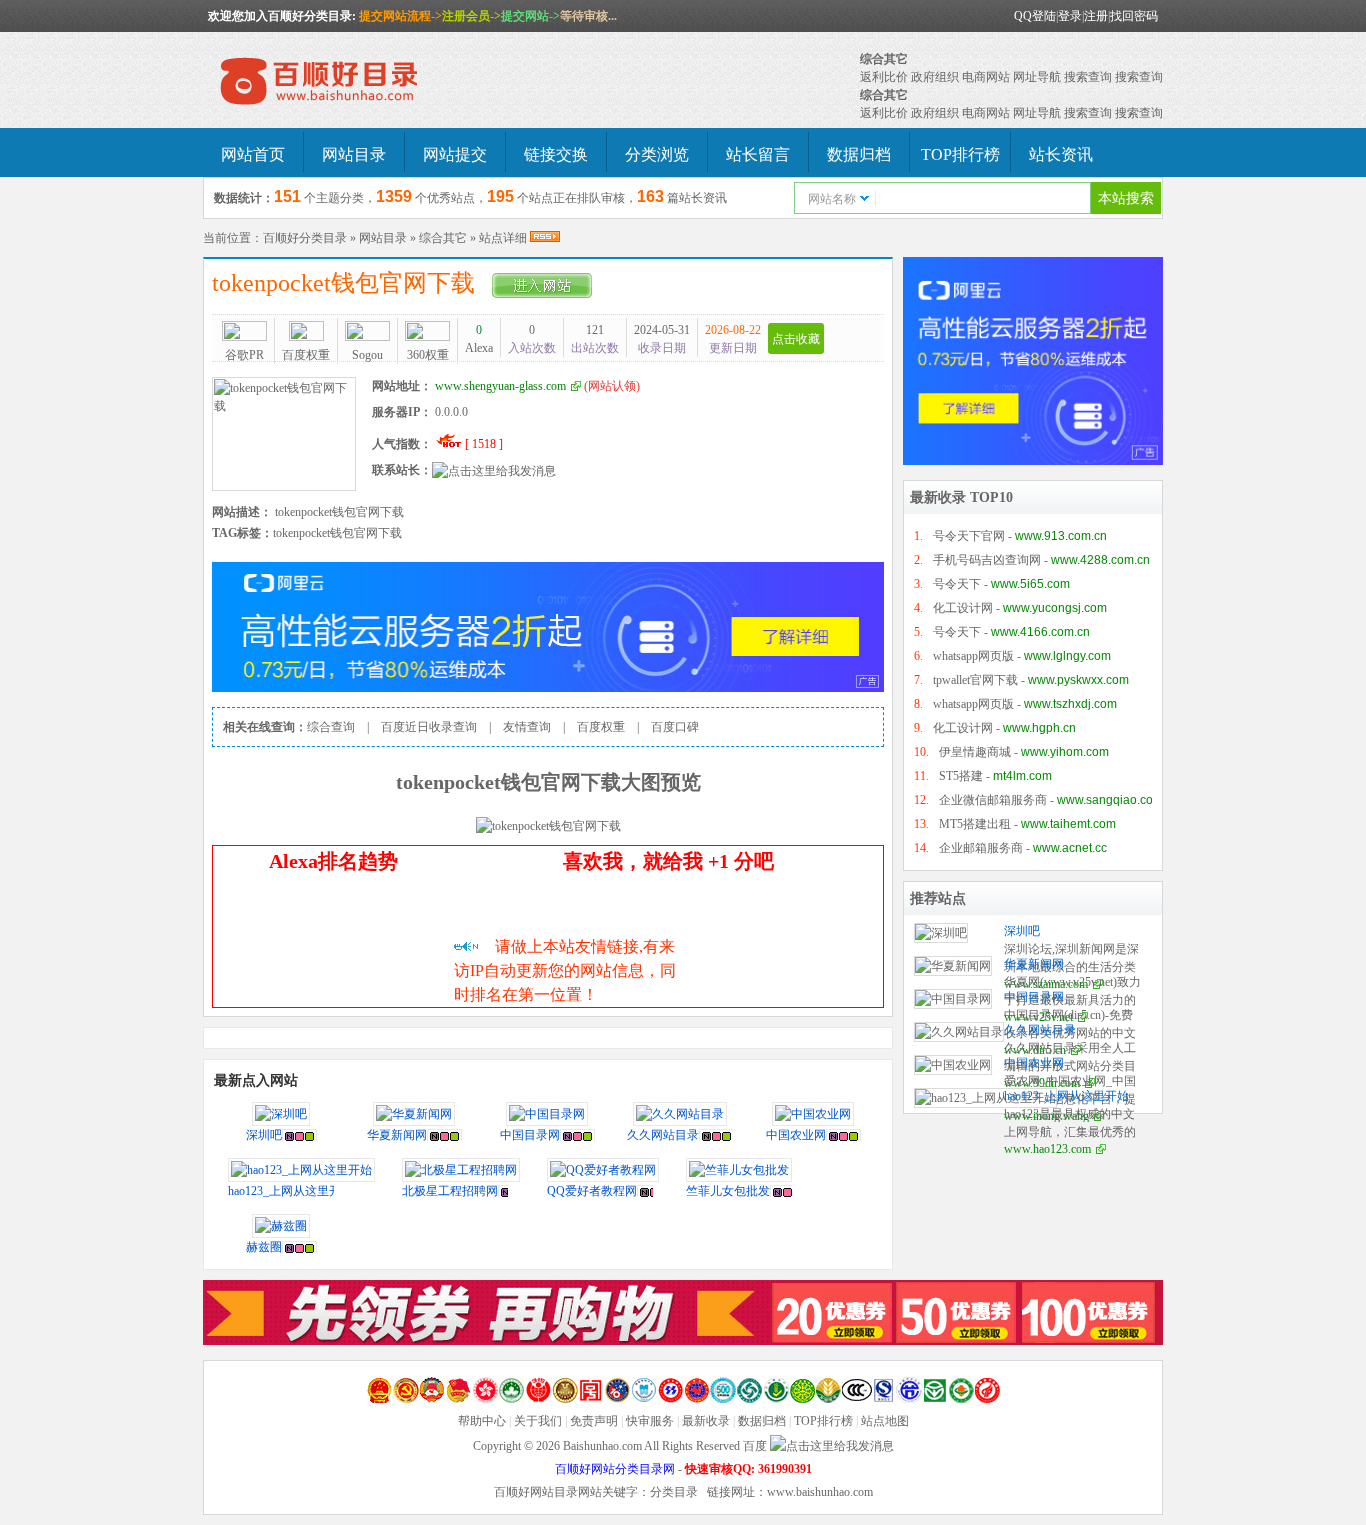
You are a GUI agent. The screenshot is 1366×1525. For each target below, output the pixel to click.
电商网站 (986, 77)
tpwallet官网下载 (975, 680)
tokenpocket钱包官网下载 (349, 283)
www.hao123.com (1047, 1149)
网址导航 (1037, 77)
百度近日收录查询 (429, 727)
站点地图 (885, 1421)
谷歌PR (244, 355)
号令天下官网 (969, 536)
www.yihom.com (1065, 752)
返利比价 (884, 77)
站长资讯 (1061, 154)
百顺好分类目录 (305, 238)
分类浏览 (657, 154)
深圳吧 (264, 1135)
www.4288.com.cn (1100, 560)
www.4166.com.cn (1040, 632)
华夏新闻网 (397, 1135)
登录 (1070, 16)
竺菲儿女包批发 (728, 1191)
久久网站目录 (663, 1135)
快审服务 (650, 1421)
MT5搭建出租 (975, 824)
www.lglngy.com (1067, 656)
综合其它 (884, 59)
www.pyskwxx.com (1078, 680)
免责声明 (594, 1421)
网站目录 (354, 154)
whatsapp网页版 (973, 656)
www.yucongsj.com (1055, 608)
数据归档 (859, 154)
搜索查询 (1088, 77)
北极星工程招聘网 (450, 1191)
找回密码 (1134, 16)
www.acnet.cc (1070, 848)
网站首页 (253, 154)
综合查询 (331, 727)
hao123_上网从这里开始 (290, 1191)
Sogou (367, 355)
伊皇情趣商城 (975, 752)
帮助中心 (482, 1421)
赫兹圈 (264, 1247)
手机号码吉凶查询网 (987, 560)
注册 (1096, 16)
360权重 (428, 355)
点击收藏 (796, 339)
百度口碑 (675, 727)
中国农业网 (796, 1135)
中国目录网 (530, 1135)
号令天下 (957, 584)
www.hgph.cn (1039, 728)
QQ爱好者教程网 (592, 1191)
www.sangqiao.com (1110, 800)
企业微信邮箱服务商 (993, 800)
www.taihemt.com (1068, 824)
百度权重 (306, 355)
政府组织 (935, 77)
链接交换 (556, 154)
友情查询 (527, 727)
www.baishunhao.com (820, 1492)
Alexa (479, 339)
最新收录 (706, 1421)
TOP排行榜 (960, 154)
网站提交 (455, 154)
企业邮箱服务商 (981, 848)
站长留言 (758, 154)
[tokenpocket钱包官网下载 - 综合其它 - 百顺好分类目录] (353, 82)
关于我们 (538, 1421)
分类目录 (674, 1492)
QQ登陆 (1035, 16)
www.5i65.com (1030, 584)
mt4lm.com (1022, 776)
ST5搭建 (961, 776)
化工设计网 (963, 608)
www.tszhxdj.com (1070, 704)
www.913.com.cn (1061, 536)
